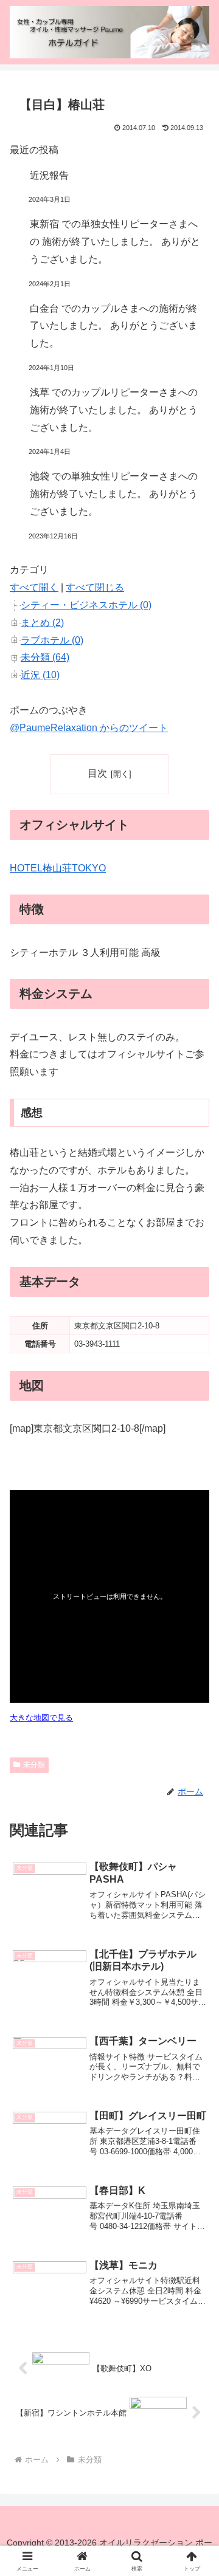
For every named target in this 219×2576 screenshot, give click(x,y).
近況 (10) (40, 675)
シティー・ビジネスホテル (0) (86, 605)
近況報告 (49, 175)
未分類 (34, 1765)
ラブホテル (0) (52, 640)
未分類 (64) (45, 657)
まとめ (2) (42, 623)
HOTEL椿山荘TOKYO (58, 868)
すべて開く (34, 587)
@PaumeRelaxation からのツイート (89, 728)
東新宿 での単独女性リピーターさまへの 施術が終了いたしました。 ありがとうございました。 (115, 242)
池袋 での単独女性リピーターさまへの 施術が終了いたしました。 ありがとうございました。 (114, 494)
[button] (196, 1873)
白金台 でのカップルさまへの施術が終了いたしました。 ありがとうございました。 (114, 326)
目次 (97, 773)
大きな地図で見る (41, 1718)
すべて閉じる (95, 587)
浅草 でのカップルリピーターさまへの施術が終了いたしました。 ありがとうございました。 (114, 410)
